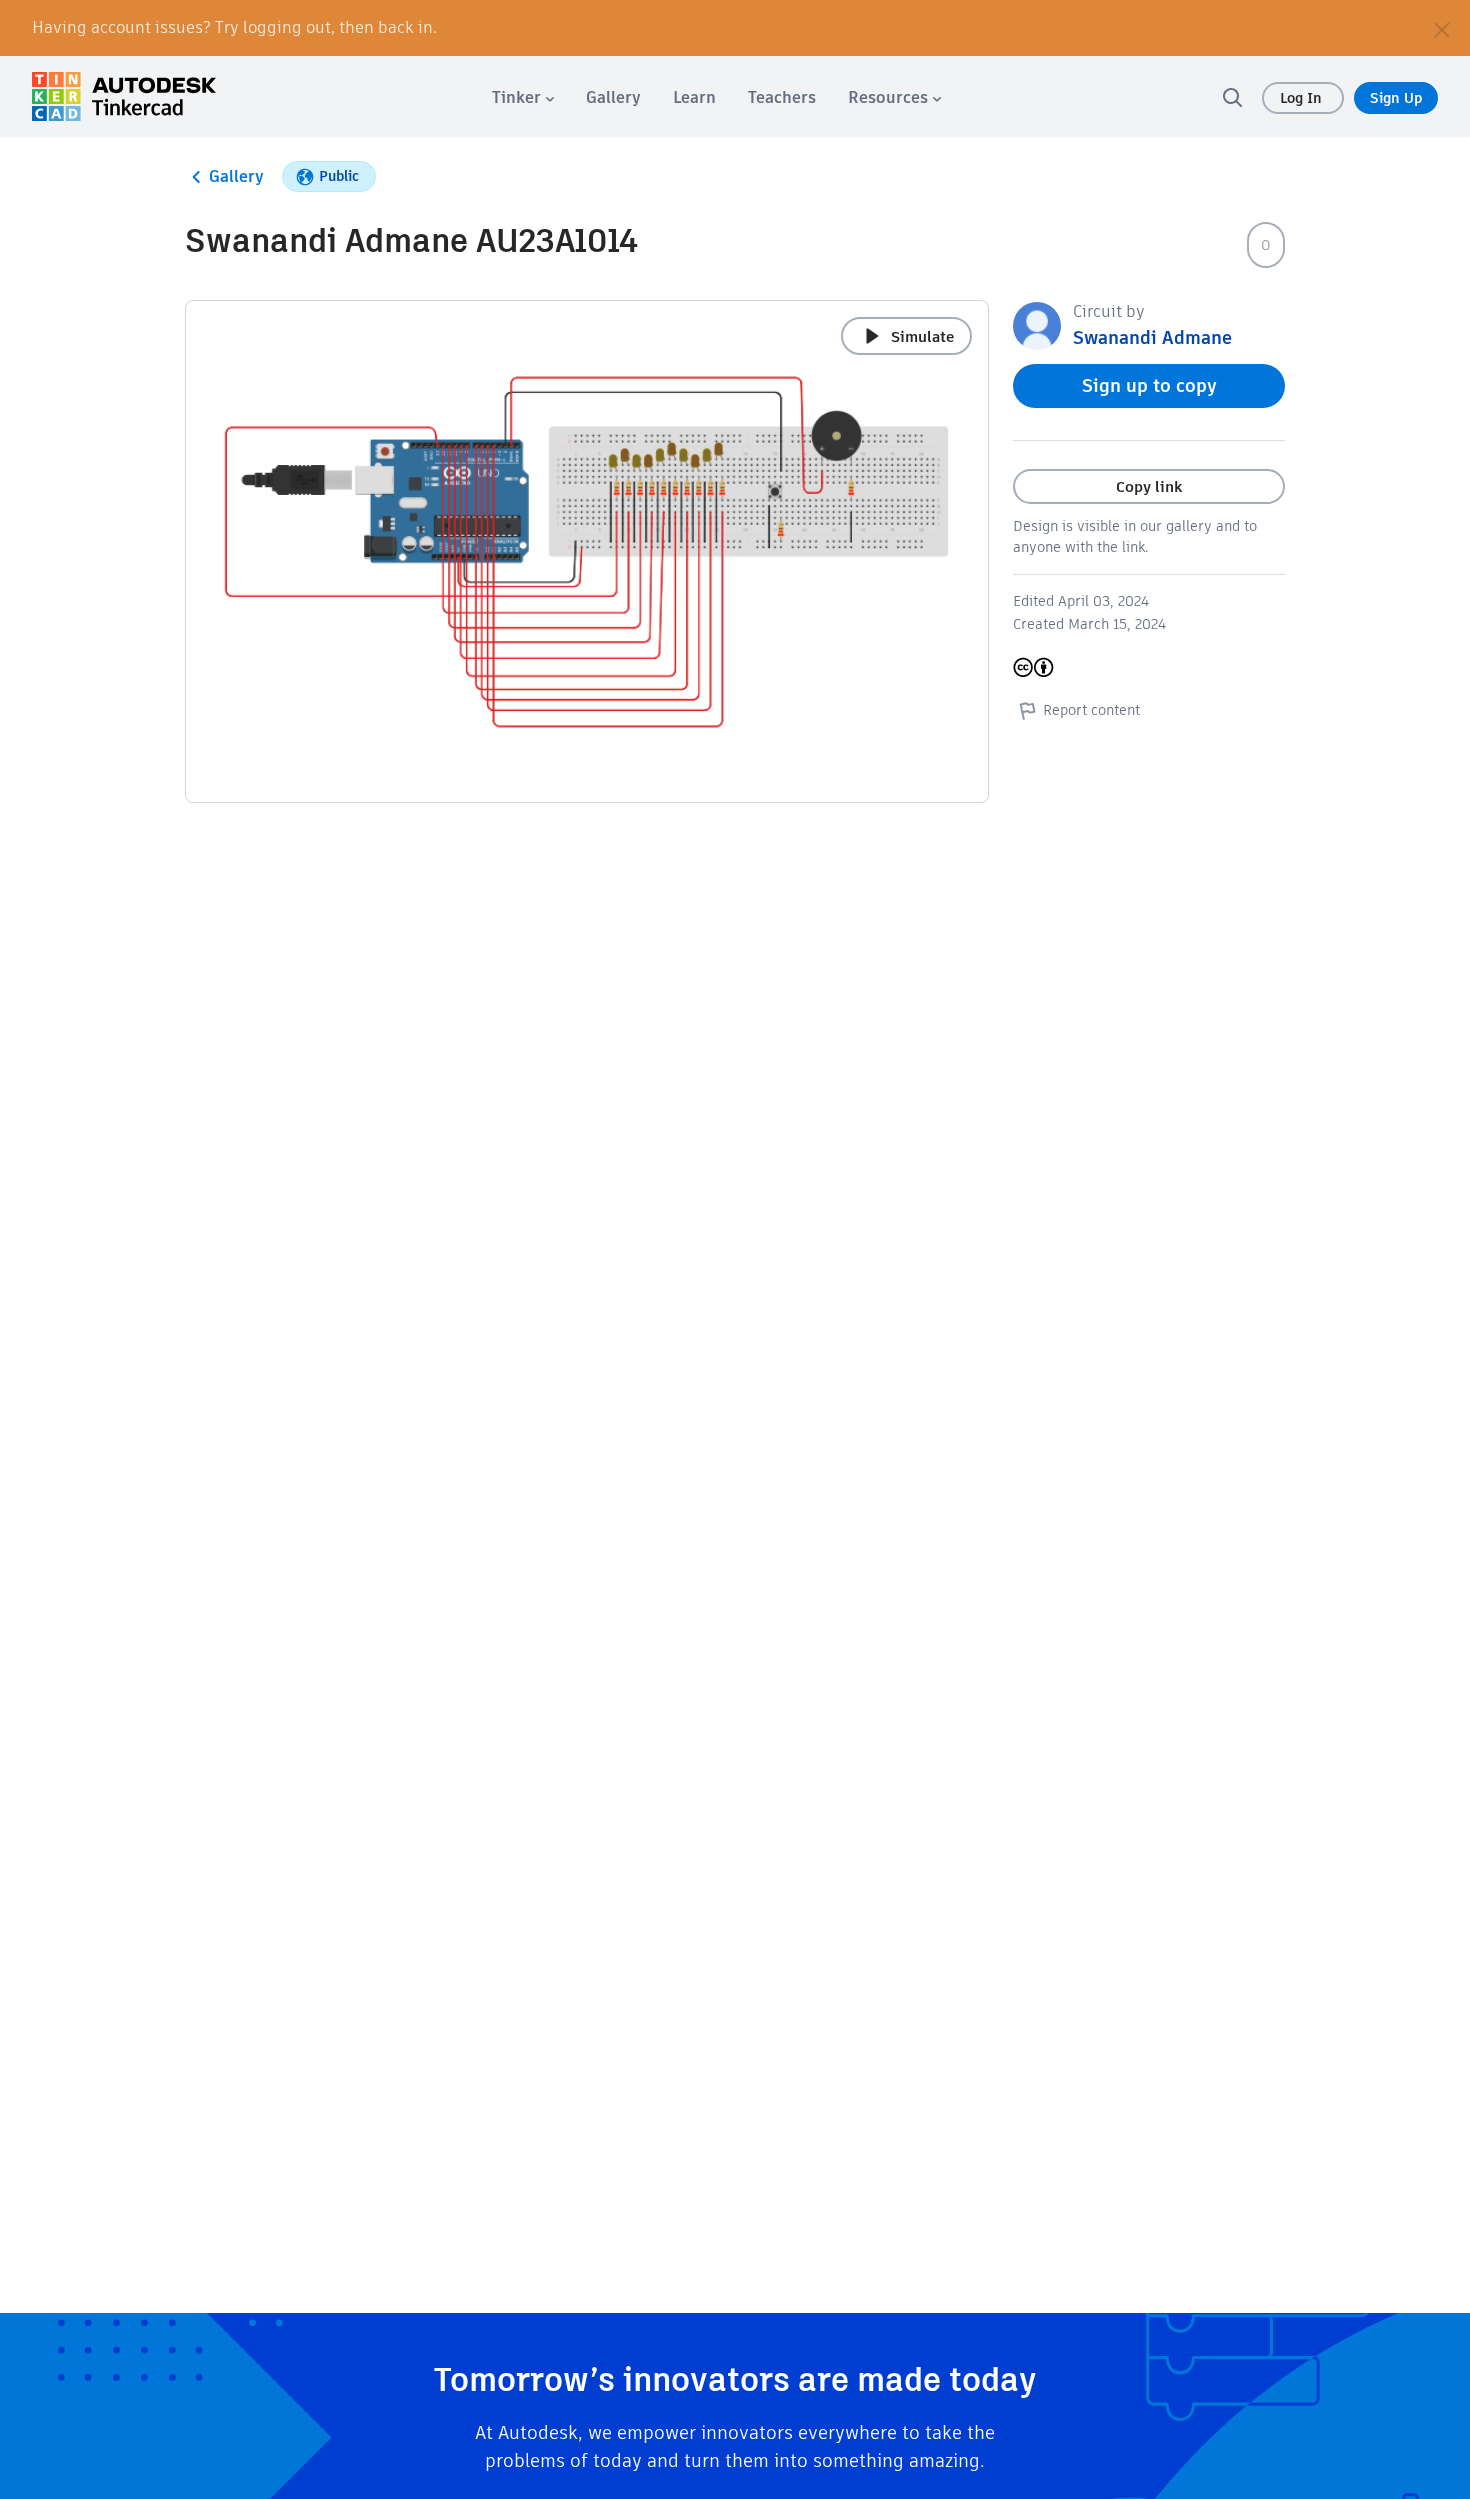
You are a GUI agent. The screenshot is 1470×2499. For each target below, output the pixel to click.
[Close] (1442, 28)
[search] (1232, 97)
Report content (1091, 710)
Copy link (1149, 486)
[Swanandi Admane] (1037, 324)
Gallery (236, 176)
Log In (1303, 98)
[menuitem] (523, 97)
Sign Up (1396, 98)
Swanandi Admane (1152, 337)
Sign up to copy (1149, 385)
